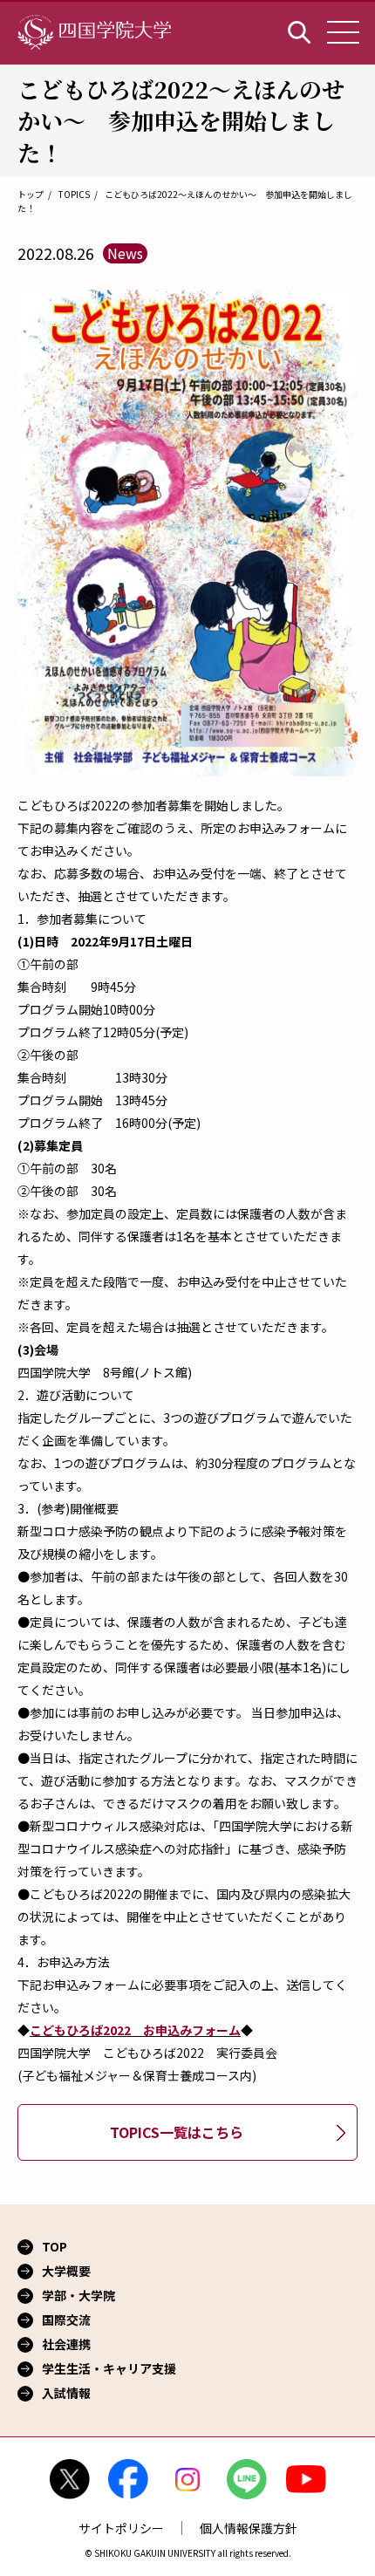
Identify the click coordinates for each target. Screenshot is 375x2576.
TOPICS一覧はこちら (177, 2132)
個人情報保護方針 (249, 2528)
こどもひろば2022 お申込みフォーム (135, 2030)
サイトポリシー (121, 2528)
